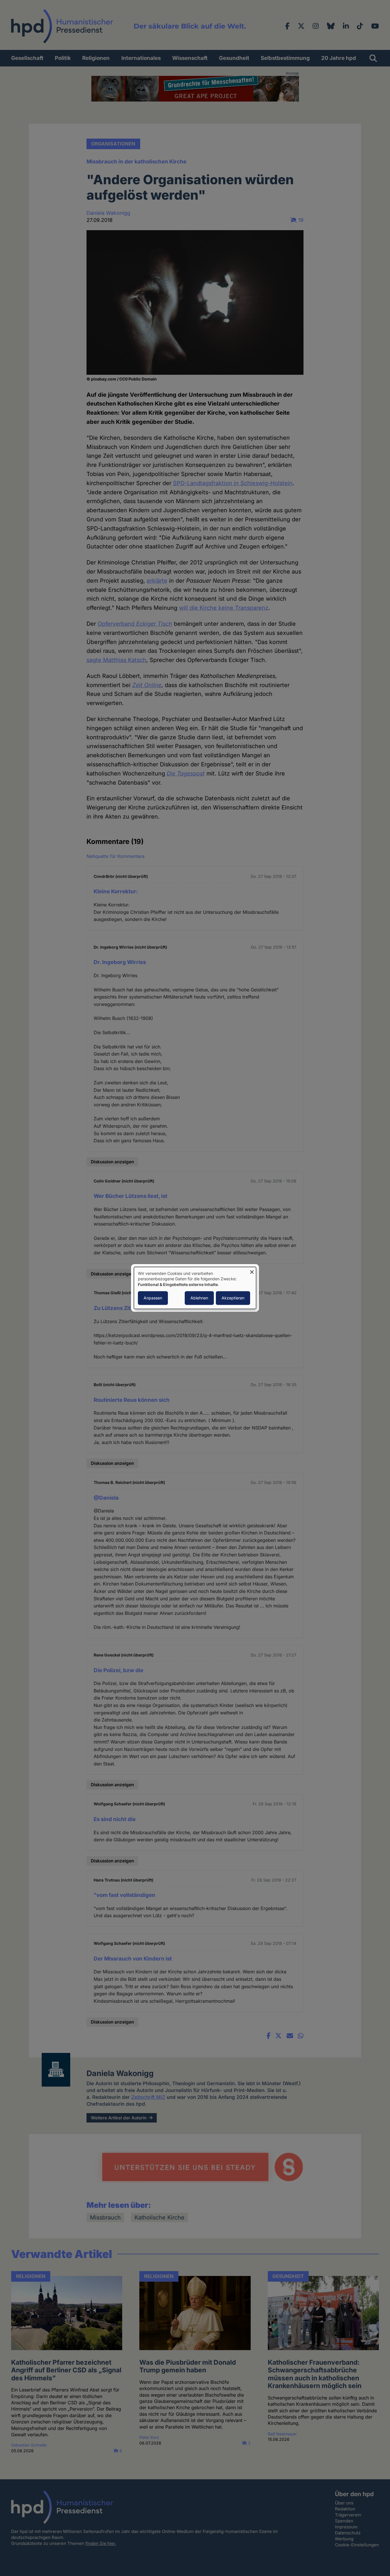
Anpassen (153, 1298)
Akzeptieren (233, 1298)
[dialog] (195, 1288)
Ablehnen (199, 1298)
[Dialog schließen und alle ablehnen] (252, 1270)
